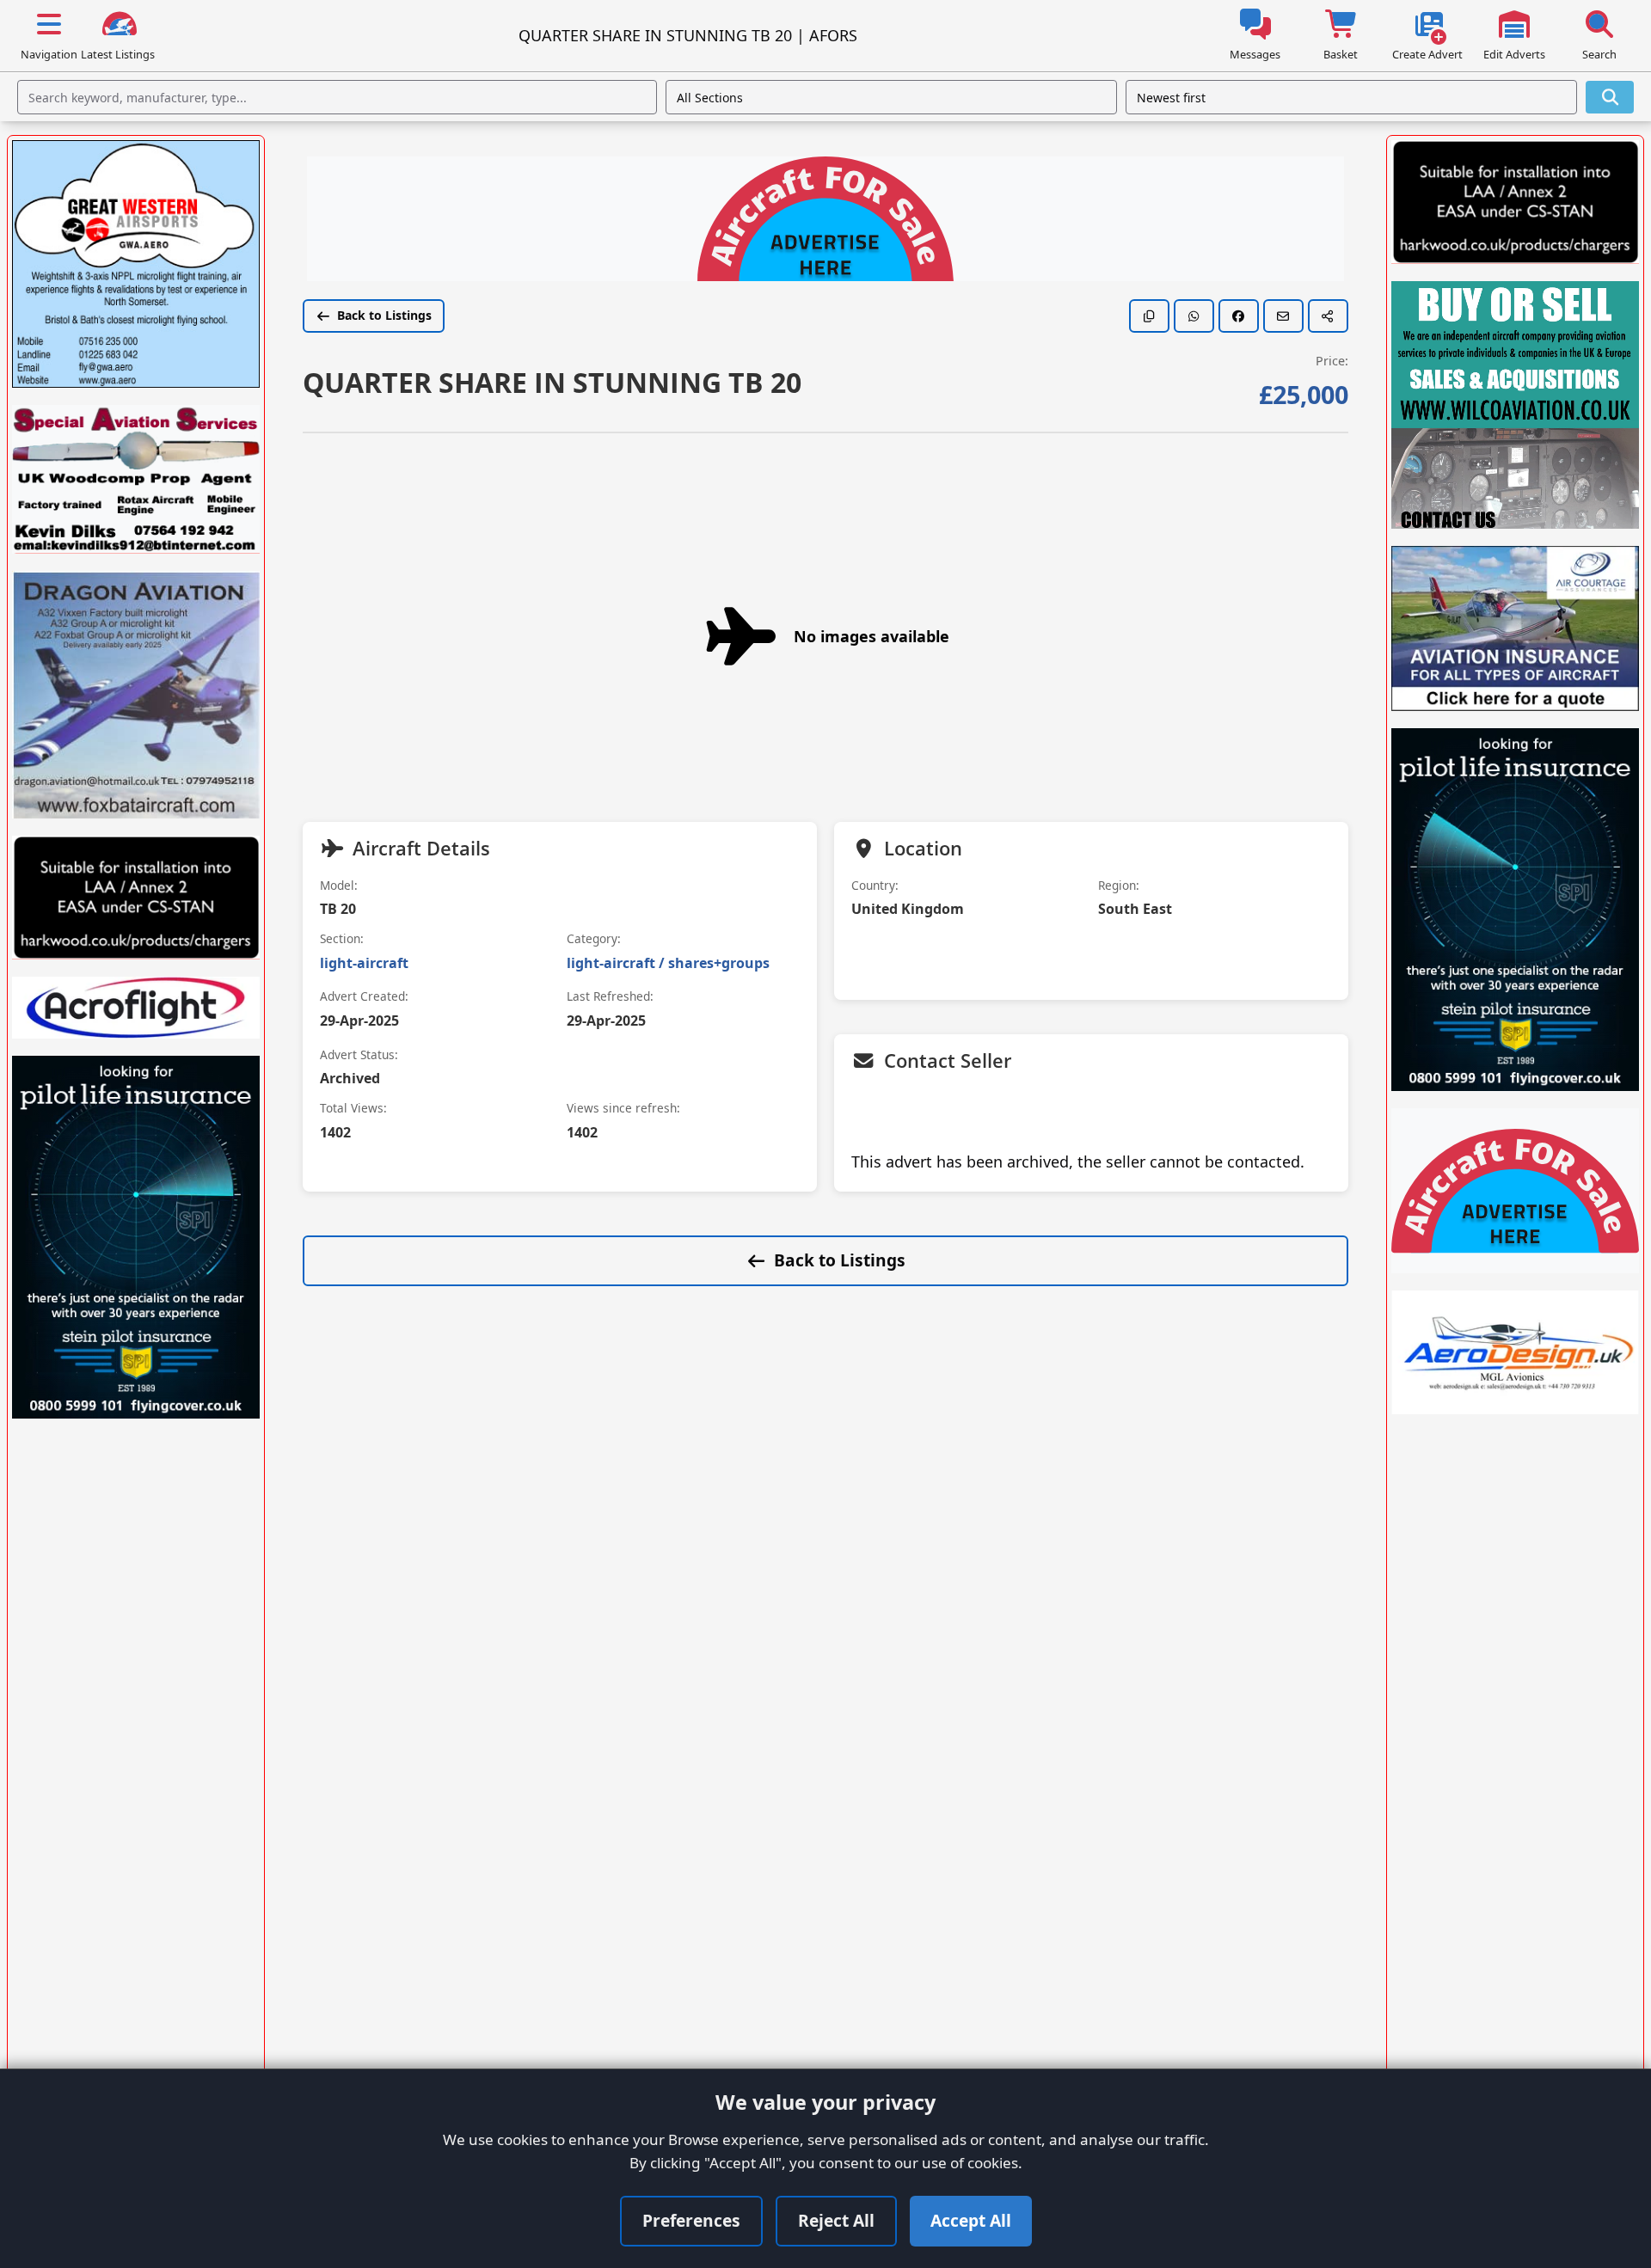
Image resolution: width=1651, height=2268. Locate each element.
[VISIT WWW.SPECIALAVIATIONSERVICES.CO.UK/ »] (136, 479)
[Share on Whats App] (1194, 316)
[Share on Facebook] (1239, 316)
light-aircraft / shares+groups (668, 963)
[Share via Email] (1283, 316)
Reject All (836, 2220)
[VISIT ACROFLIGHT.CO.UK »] (136, 1008)
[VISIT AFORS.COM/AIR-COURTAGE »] (1515, 628)
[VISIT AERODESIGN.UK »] (1515, 1352)
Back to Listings (384, 315)
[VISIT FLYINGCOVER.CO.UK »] (136, 1237)
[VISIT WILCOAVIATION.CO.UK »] (1515, 405)
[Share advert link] (1328, 316)
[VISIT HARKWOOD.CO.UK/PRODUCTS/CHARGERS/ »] (136, 898)
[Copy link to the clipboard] (1149, 316)
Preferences (691, 2220)
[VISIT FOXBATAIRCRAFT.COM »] (136, 695)
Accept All (971, 2220)
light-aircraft (364, 963)
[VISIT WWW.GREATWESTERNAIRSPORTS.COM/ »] (136, 264)
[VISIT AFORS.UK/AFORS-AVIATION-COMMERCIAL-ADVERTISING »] (825, 221)
